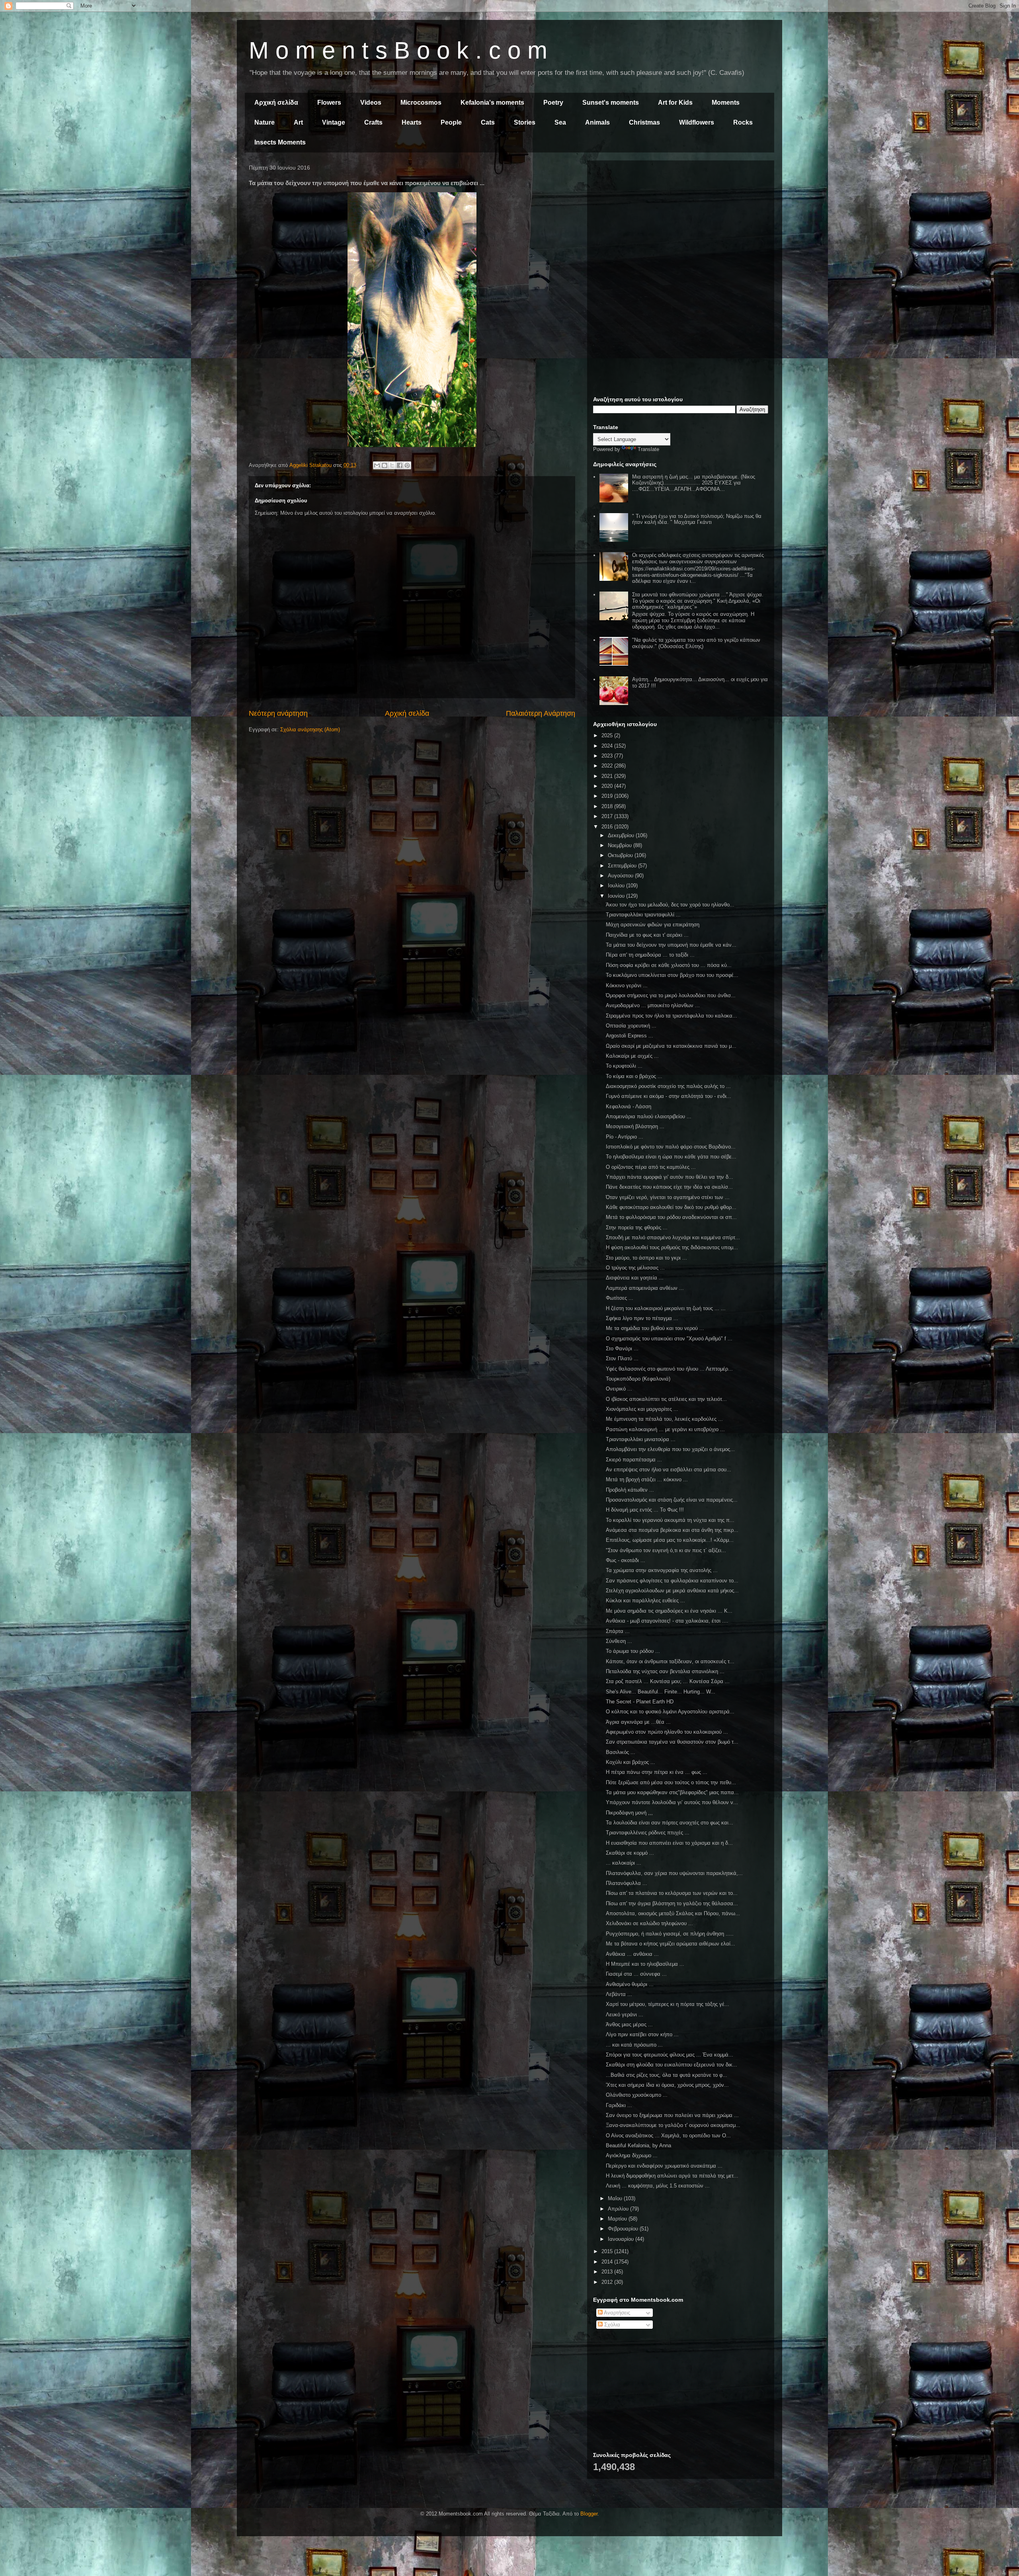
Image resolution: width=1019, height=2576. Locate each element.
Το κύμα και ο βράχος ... (634, 1076)
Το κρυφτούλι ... (624, 1066)
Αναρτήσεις (616, 2313)
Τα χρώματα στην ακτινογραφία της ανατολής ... (662, 1570)
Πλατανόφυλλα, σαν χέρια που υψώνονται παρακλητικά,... (674, 1873)
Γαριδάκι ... (619, 2105)
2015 (608, 2251)
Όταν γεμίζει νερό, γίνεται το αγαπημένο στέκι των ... (668, 1197)
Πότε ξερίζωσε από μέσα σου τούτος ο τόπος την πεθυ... (671, 1782)
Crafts (373, 122)
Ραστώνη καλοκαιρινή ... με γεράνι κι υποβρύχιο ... (665, 1429)
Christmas (644, 122)
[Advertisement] (681, 222)
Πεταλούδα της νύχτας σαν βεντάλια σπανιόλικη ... (665, 1671)
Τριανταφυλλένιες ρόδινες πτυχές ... (648, 1833)
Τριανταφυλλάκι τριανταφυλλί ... (643, 915)
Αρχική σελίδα (276, 103)
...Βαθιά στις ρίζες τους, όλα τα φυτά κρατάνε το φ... (667, 2075)
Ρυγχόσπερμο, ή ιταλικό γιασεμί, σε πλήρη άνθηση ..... (670, 1934)
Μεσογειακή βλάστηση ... (635, 1126)
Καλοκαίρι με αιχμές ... (632, 1056)
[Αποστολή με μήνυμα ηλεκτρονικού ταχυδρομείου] (377, 465)
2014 (608, 2262)
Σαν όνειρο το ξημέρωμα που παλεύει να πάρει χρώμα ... (672, 2115)
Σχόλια (611, 2325)
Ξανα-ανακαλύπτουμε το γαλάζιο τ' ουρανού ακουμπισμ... (673, 2125)
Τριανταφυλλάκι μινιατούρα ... (641, 1439)
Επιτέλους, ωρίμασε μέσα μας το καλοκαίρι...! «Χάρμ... (670, 1540)
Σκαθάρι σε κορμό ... (630, 1853)
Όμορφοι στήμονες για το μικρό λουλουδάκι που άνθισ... (671, 995)
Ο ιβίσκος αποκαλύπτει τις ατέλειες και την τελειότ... (666, 1399)
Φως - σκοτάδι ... (626, 1560)
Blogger (589, 2514)
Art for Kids (675, 103)
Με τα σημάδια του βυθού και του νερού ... (655, 1328)
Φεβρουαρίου (624, 2229)
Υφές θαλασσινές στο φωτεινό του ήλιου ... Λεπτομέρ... (669, 1369)
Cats (488, 122)
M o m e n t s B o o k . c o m (398, 50)
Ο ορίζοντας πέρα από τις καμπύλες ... (651, 1167)
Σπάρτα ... (618, 1631)
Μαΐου (616, 2198)
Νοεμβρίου (621, 845)
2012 (608, 2282)
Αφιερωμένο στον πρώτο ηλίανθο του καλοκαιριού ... (667, 1732)
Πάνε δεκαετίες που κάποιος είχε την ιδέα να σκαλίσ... (669, 1187)
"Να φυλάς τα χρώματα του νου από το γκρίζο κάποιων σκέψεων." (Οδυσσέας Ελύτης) (696, 643)
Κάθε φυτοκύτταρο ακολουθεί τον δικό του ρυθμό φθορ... (671, 1207)
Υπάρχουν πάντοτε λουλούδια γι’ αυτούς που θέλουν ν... (672, 1802)
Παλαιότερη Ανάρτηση (541, 713)
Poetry (553, 103)
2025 (608, 735)
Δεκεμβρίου (622, 835)
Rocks (743, 122)
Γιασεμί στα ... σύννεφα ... (636, 1974)
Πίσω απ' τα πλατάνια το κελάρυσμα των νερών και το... (672, 1893)
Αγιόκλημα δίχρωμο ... (632, 2155)
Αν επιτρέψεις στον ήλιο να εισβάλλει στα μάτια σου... (669, 1470)
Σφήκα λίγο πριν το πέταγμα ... (642, 1318)
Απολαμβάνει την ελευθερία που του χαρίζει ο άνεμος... (670, 1449)
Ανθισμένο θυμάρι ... (630, 1984)
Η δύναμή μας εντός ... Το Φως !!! (645, 1510)
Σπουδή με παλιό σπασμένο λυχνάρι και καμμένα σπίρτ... (673, 1237)
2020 (608, 786)
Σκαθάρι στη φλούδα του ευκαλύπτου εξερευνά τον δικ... (672, 2065)
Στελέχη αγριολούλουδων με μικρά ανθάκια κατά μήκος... (672, 1591)
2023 (608, 756)
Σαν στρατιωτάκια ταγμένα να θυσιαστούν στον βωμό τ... (672, 1742)
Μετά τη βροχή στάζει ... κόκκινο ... (647, 1479)
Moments (726, 103)
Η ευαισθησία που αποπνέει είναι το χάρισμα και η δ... (669, 1843)
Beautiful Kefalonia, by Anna (638, 2145)
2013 (608, 2272)
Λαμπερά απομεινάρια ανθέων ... (645, 1288)
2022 (608, 766)
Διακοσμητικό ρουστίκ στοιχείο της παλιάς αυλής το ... (668, 1086)
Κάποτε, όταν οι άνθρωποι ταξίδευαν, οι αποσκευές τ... (670, 1661)
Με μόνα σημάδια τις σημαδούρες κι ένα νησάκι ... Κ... (669, 1611)
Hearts (412, 122)
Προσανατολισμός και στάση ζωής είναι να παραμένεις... (672, 1500)
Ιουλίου (617, 886)
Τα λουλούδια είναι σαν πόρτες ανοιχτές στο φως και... (670, 1823)
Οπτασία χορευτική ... (631, 1026)
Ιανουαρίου (622, 2239)
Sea (560, 122)
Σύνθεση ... (619, 1641)
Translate (648, 449)
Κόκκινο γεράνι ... (627, 985)
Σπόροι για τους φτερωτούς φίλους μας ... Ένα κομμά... (670, 2055)
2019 (608, 796)
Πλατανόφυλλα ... (627, 1883)
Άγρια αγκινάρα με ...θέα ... (638, 1722)
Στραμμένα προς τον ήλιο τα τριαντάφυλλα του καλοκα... (672, 1016)
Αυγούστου (621, 876)
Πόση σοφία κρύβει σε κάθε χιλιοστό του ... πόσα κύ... (669, 965)
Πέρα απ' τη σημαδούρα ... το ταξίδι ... (650, 955)
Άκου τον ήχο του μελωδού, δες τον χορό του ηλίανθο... (670, 905)
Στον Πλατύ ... (622, 1358)
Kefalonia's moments (492, 103)
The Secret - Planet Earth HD (640, 1702)
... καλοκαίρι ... (624, 1863)
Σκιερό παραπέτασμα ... (634, 1460)
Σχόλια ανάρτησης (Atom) (310, 729)
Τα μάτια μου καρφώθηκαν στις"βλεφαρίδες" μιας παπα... (672, 1792)
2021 (608, 776)
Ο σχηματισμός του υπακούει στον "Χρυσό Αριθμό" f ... (669, 1339)
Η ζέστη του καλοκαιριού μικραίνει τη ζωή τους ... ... (666, 1308)
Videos (371, 103)
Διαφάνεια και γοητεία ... (635, 1278)
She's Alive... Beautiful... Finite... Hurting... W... (661, 1692)
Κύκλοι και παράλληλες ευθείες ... (645, 1600)
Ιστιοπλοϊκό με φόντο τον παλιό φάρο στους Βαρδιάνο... (671, 1147)
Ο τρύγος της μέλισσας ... (635, 1268)
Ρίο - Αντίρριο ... (625, 1137)
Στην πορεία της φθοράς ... (637, 1227)
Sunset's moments (611, 103)
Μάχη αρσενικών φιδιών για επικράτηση (653, 925)
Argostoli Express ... (630, 1036)
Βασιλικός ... (621, 1752)
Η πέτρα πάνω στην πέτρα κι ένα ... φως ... (657, 1772)
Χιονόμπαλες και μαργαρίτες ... (642, 1409)
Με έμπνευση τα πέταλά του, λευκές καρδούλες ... (664, 1419)
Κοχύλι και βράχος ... (631, 1762)
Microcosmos (421, 103)
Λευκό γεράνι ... (625, 2015)
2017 (608, 816)
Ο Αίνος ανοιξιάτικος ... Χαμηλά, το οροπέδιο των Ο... (668, 2136)
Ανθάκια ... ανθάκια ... (632, 1954)
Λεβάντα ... (619, 1994)
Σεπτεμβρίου (623, 866)
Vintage (334, 122)
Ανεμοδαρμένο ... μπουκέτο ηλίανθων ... (653, 1005)
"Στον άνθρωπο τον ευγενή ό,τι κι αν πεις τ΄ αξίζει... (666, 1550)
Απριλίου (619, 2209)
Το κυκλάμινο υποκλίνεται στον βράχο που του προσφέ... (672, 975)
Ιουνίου (617, 896)
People (451, 122)
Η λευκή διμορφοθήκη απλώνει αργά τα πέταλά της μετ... (672, 2176)
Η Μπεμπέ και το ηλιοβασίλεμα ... (645, 1964)
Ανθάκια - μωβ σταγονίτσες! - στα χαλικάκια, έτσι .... (667, 1621)
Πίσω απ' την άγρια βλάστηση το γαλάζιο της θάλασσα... (672, 1903)
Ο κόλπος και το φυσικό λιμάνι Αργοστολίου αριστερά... (670, 1712)
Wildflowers (697, 122)
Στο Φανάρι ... (622, 1349)
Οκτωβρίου (621, 855)
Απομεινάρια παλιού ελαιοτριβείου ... (649, 1116)
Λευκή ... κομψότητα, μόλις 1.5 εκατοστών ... (658, 2186)
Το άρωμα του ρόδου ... (633, 1651)
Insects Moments (280, 142)
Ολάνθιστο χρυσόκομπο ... (637, 2095)
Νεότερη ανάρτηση (278, 713)
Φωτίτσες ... (620, 1298)
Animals (597, 122)
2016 (608, 827)
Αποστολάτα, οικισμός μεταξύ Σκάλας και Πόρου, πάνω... (673, 1913)
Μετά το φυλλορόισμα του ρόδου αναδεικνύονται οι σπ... (671, 1217)
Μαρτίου (618, 2219)
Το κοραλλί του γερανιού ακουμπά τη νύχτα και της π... (670, 1520)
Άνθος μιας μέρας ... (629, 2024)
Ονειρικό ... (619, 1389)
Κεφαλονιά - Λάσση (629, 1106)
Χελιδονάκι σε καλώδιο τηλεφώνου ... (649, 1923)
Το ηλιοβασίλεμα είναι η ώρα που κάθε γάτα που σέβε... (671, 1157)
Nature (265, 122)
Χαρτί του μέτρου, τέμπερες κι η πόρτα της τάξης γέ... (668, 2004)
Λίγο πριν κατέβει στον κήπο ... (642, 2034)
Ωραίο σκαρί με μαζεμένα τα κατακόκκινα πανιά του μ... (671, 1046)
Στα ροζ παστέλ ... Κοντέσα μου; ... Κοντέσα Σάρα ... (668, 1681)
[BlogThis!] (385, 465)
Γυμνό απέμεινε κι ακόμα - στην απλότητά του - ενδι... (669, 1096)
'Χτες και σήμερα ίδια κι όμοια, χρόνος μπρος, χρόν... (667, 2085)
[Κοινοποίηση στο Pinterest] (407, 465)
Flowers (329, 103)
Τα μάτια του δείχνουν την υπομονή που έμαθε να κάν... (671, 945)
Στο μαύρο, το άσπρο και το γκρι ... (646, 1258)
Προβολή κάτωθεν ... (630, 1490)
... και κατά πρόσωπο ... (634, 2045)
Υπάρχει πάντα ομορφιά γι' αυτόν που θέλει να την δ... (670, 1177)
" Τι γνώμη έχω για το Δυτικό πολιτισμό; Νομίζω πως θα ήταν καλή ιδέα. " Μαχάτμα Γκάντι (697, 519)
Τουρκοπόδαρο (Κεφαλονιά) (638, 1379)
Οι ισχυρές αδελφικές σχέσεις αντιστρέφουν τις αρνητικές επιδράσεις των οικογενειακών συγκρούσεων (698, 558)
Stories (525, 122)
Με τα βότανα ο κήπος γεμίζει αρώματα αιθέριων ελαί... (671, 1944)
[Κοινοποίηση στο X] (392, 465)
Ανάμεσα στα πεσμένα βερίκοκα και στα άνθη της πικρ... (672, 1530)
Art (298, 122)
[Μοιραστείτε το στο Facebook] (400, 465)
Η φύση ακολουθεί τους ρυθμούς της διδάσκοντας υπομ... (672, 1247)
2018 (608, 806)
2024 (608, 746)
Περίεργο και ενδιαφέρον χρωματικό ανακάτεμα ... (664, 2166)
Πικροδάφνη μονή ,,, (629, 1813)
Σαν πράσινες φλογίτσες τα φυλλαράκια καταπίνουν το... (672, 1581)
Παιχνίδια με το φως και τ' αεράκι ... (647, 935)
